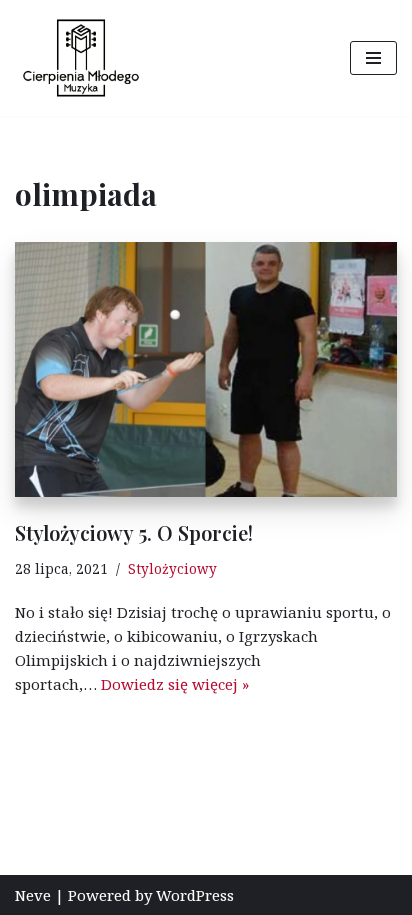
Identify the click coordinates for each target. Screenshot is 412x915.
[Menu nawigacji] (373, 58)
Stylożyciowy (172, 569)
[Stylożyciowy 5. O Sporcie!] (206, 369)
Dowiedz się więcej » (175, 684)
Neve (33, 895)
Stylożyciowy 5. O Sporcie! (134, 532)
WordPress (195, 895)
